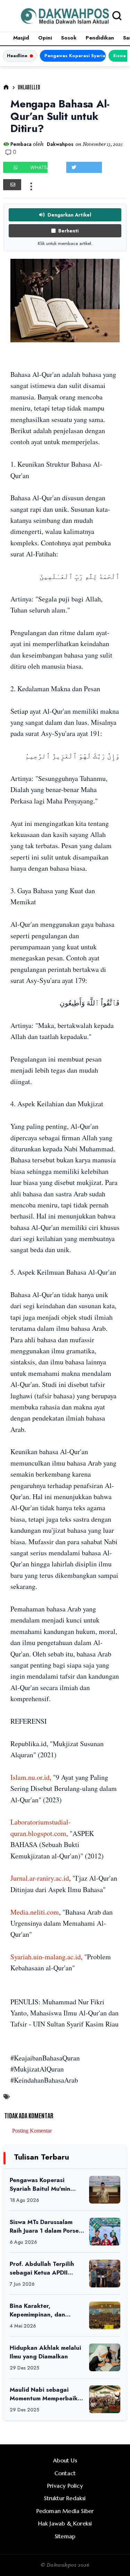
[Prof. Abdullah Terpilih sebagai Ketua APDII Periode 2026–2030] (105, 2274)
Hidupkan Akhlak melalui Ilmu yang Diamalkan (45, 2352)
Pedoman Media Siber (65, 2511)
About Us (65, 2460)
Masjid (21, 38)
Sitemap (65, 2536)
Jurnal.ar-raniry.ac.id (40, 1878)
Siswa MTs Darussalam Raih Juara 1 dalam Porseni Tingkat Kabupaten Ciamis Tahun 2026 (47, 2226)
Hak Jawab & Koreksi (65, 2523)
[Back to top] (113, 2559)
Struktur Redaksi (65, 2498)
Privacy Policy (65, 2486)
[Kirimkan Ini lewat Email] (12, 185)
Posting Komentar (32, 2131)
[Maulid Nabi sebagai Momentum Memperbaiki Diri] (105, 2399)
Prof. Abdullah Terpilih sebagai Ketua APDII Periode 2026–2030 (42, 2268)
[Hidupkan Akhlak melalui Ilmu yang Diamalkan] (105, 2357)
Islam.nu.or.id (30, 1777)
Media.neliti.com (35, 1912)
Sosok (69, 38)
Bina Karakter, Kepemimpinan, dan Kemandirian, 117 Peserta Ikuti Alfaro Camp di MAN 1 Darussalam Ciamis (47, 2310)
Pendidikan (100, 38)
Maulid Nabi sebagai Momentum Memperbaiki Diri (45, 2394)
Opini (45, 38)
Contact (65, 2473)
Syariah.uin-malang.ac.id (46, 1957)
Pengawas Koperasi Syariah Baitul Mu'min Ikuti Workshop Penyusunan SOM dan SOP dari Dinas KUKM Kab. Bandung (75, 56)
